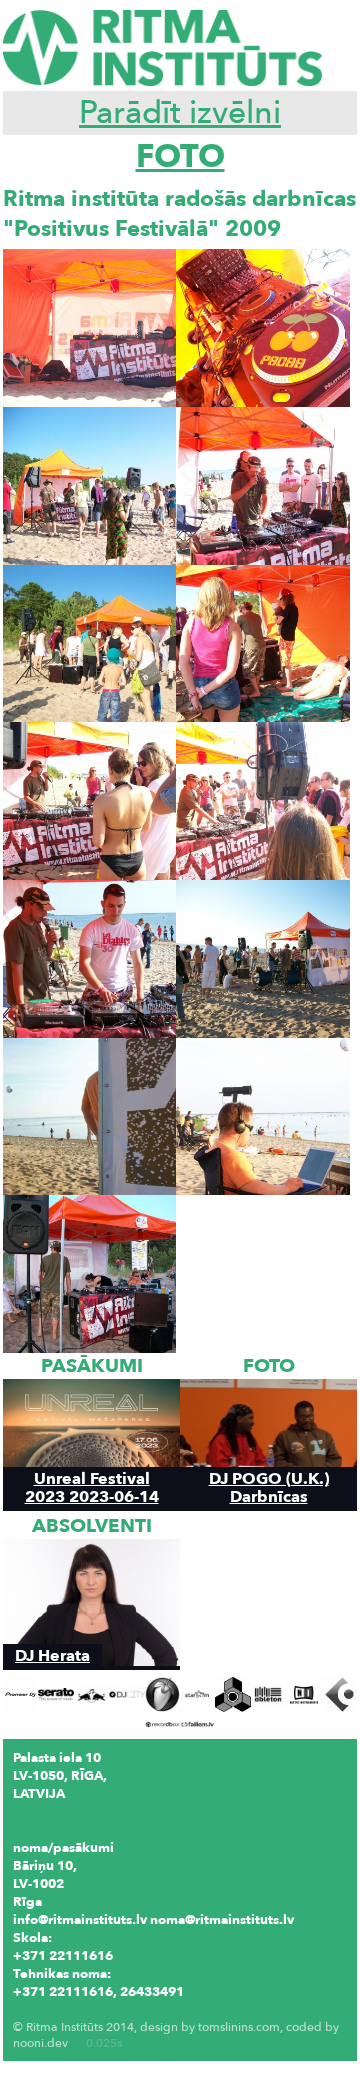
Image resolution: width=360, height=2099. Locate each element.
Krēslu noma (52, 2010)
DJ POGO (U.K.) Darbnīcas (269, 1487)
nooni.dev (40, 2043)
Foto (180, 157)
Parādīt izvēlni (180, 113)
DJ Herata (52, 1655)
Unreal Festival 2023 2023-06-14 (92, 1487)
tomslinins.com (239, 2027)
